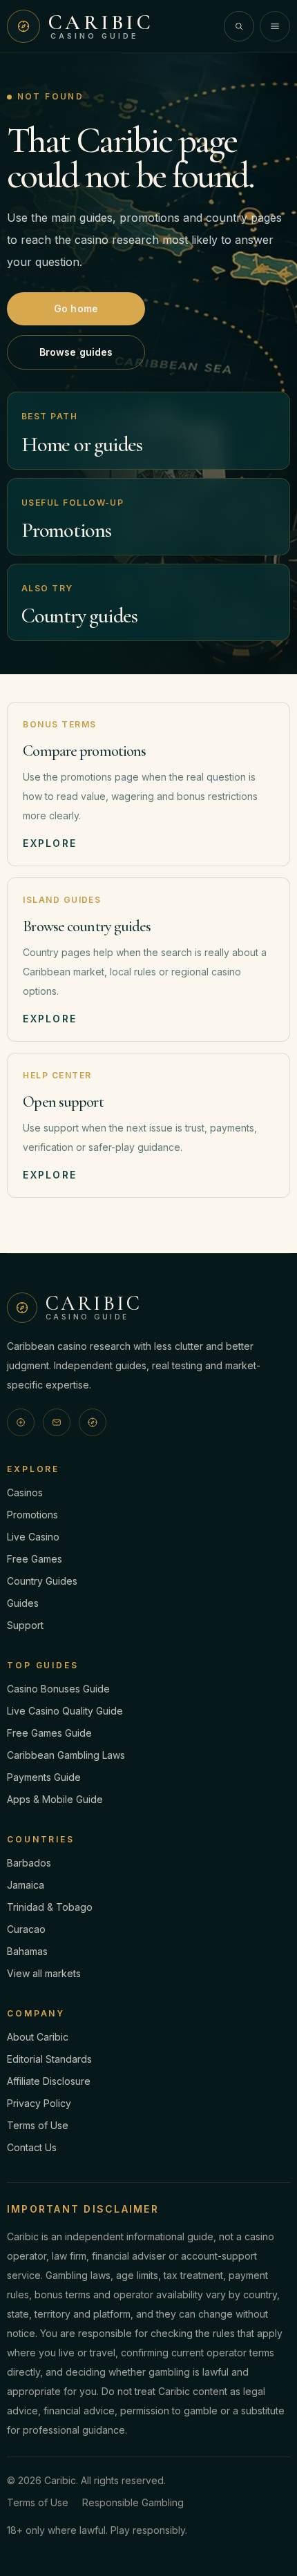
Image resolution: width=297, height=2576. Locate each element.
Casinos (25, 1492)
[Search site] (239, 26)
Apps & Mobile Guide (55, 1799)
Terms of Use (38, 2125)
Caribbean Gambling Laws (66, 1755)
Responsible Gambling (133, 2502)
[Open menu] (275, 26)
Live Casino (33, 1537)
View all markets (44, 1973)
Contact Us (32, 2147)
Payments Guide (44, 1777)
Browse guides (76, 352)
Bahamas (27, 1951)
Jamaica (26, 1885)
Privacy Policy (39, 2103)
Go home (76, 308)
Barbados (29, 1863)
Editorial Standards (49, 2059)
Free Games (35, 1559)
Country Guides (42, 1581)
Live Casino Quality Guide (65, 1711)
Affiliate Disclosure (49, 2081)
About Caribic (38, 2037)
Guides (23, 1603)
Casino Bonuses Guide (58, 1689)
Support (25, 1625)
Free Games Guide (49, 1733)
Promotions (32, 1515)
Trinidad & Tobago (50, 1907)
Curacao (26, 1929)
